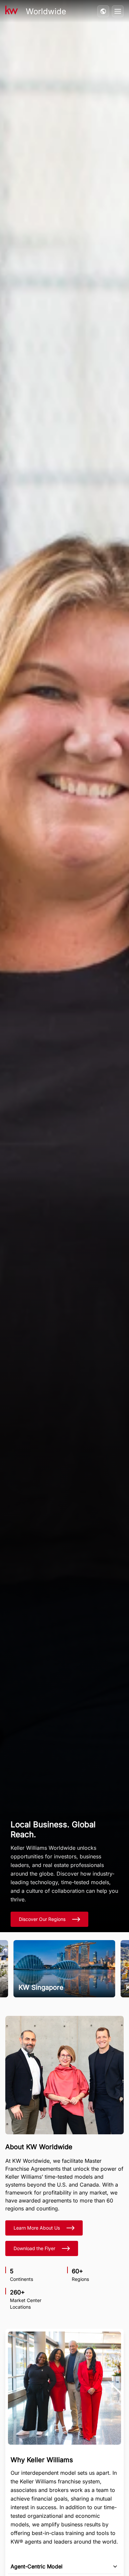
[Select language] (103, 11)
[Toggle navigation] (118, 11)
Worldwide (46, 11)
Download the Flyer (34, 2248)
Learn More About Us (37, 2228)
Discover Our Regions (42, 1919)
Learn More (40, 1984)
